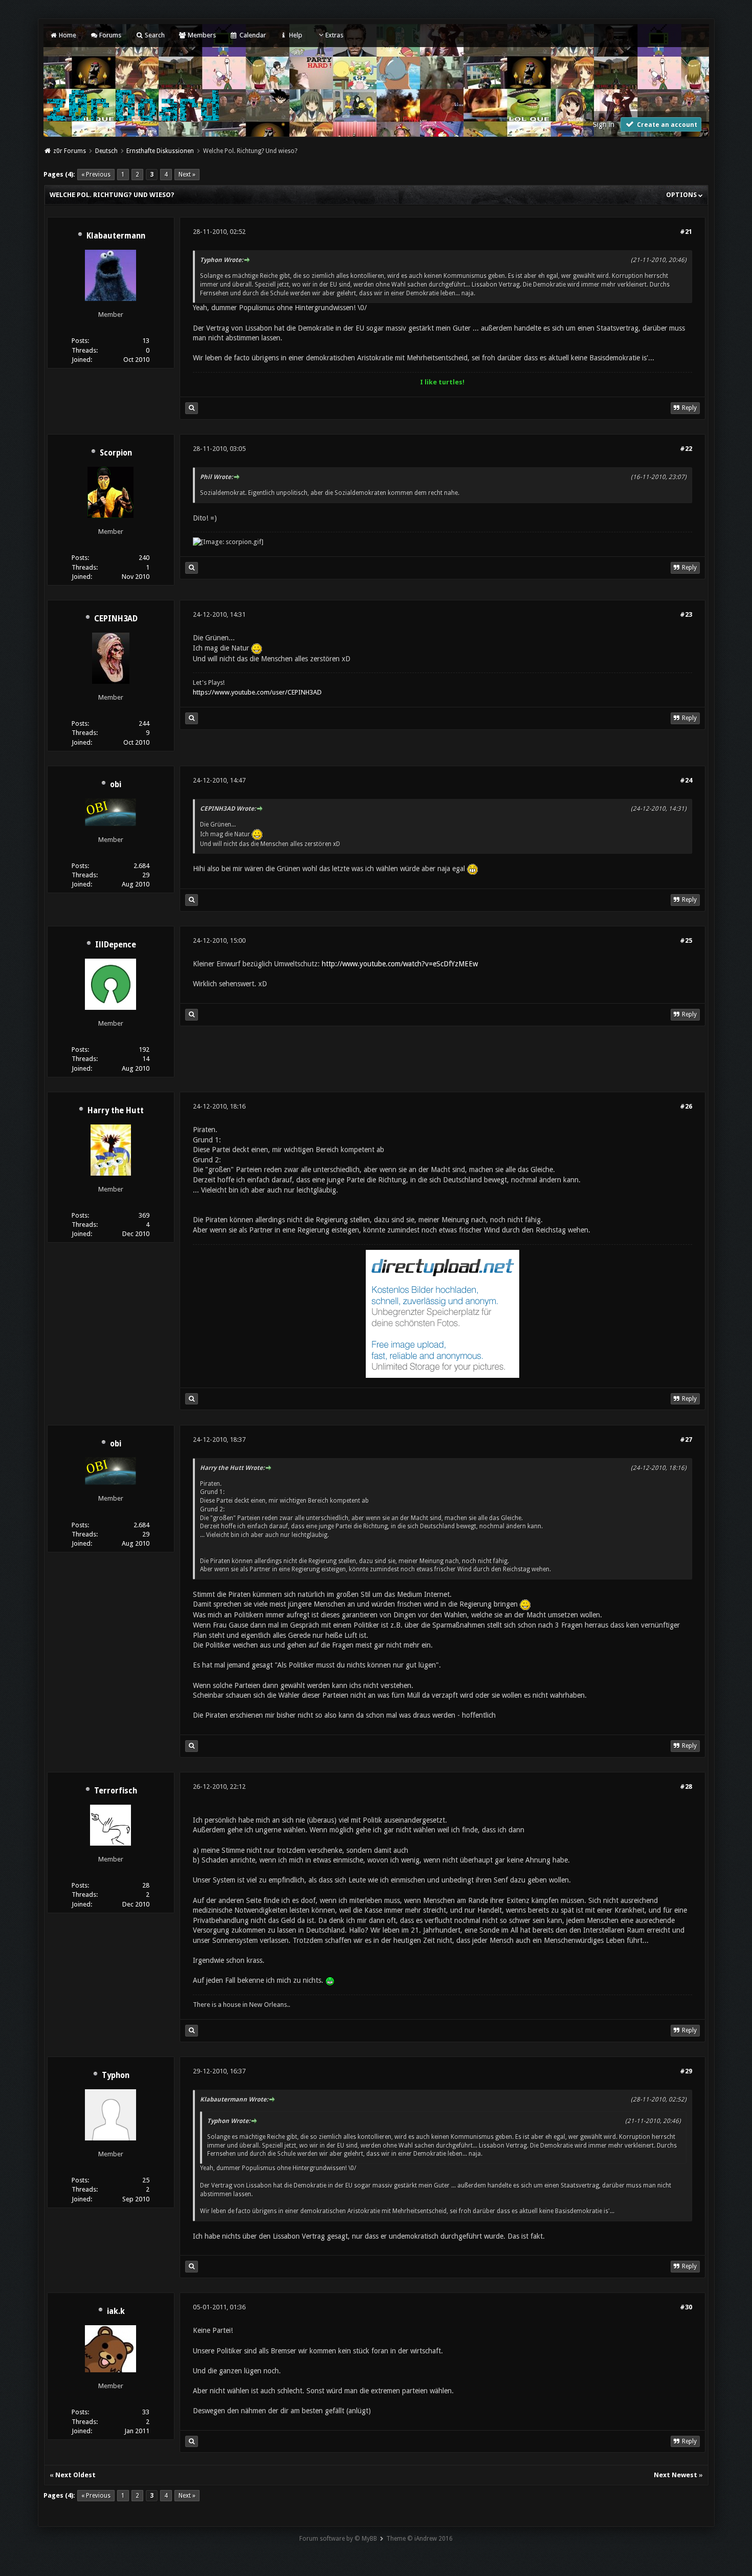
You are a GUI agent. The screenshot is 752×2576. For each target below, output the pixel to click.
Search (154, 35)
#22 (686, 449)
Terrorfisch (116, 1791)
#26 (686, 1106)
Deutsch (106, 151)
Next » (187, 175)
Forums (109, 35)
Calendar (252, 35)
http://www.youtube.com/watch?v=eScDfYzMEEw (400, 964)
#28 (686, 1787)
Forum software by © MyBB (338, 2539)
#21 (686, 232)
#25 (686, 940)
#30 (686, 2307)
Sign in (604, 124)
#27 (686, 1439)
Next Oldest (75, 2475)
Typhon (116, 2075)
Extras (334, 35)
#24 (686, 780)
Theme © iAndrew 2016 (419, 2539)
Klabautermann (116, 236)
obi (116, 785)
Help (295, 35)
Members (201, 35)
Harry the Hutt (116, 1111)
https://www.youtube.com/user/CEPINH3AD (257, 692)
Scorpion (116, 453)
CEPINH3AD (116, 619)
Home (67, 35)
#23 (686, 614)
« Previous (96, 175)
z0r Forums (70, 151)
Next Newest (676, 2475)
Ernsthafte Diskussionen (160, 151)
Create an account (666, 125)
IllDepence (116, 945)
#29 (686, 2071)
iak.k (116, 2311)
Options (682, 195)
